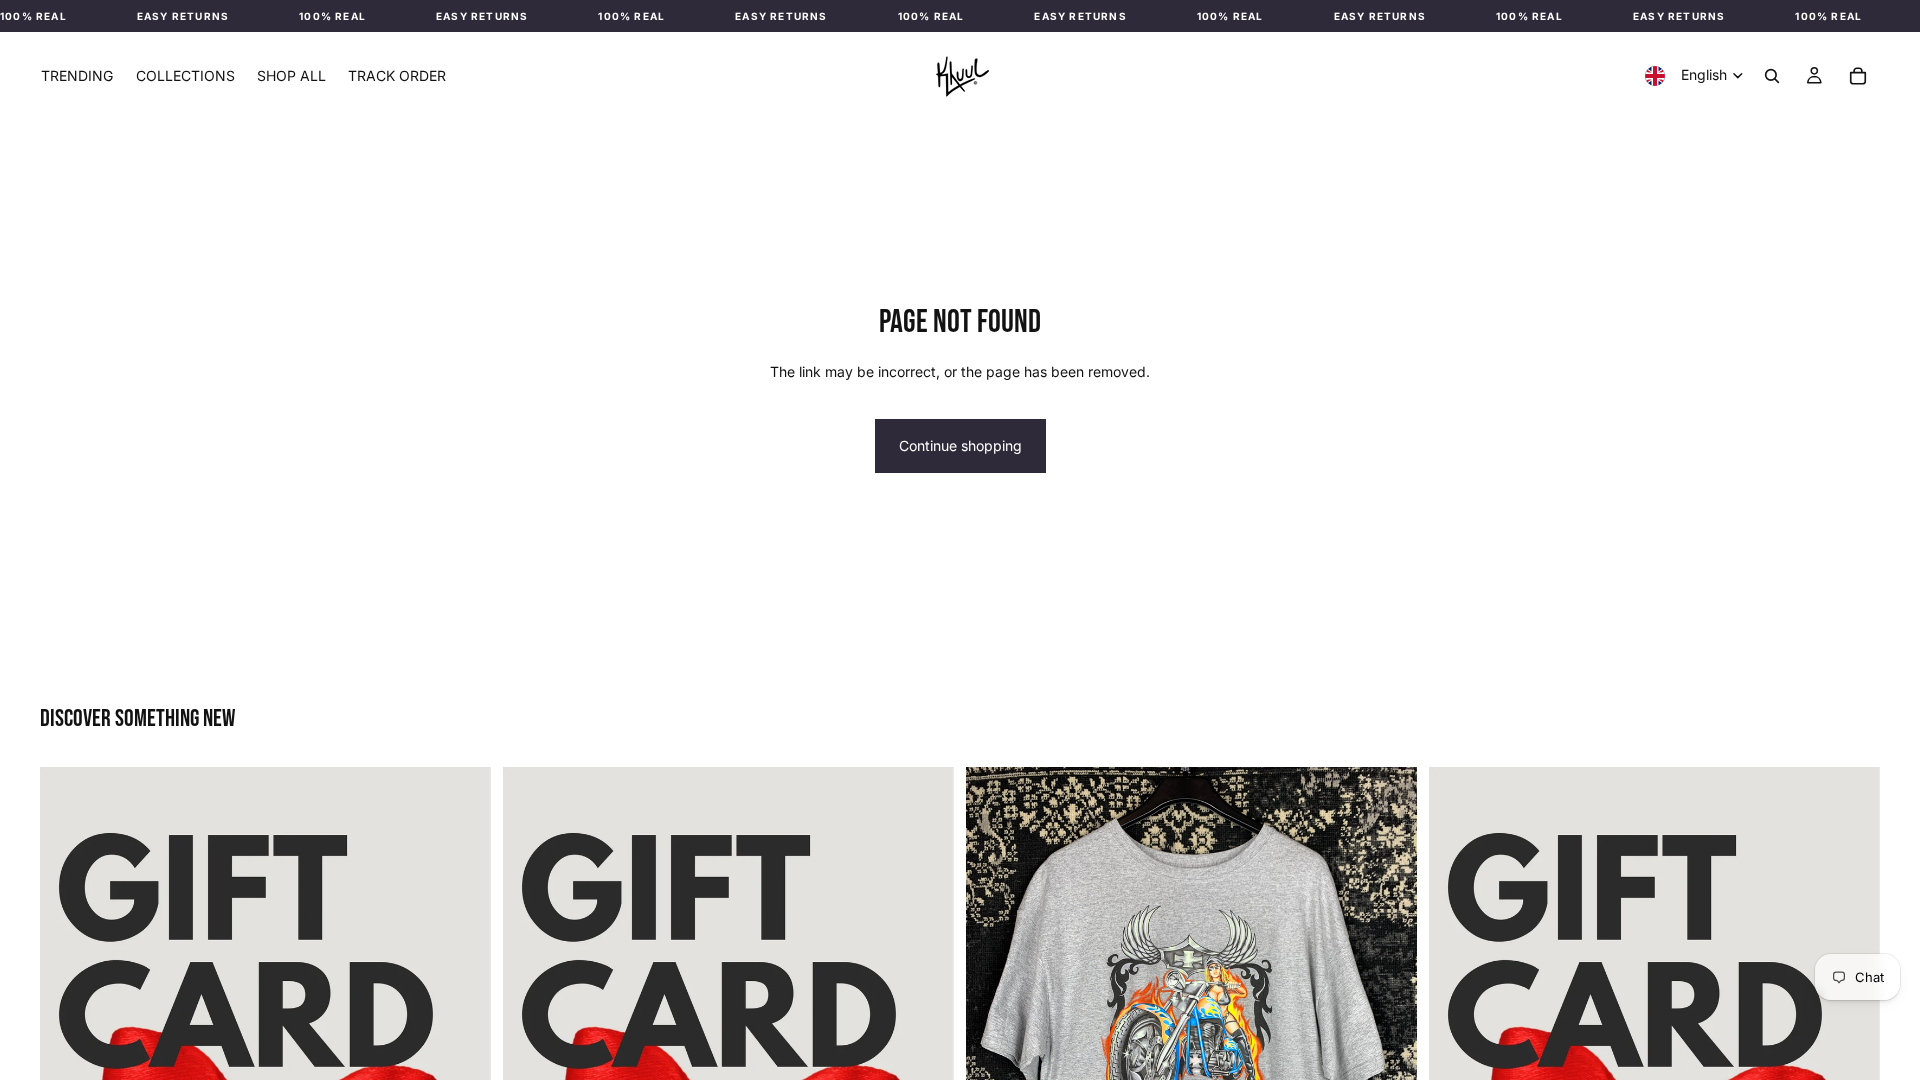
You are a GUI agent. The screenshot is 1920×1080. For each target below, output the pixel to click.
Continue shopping (960, 445)
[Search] (1772, 76)
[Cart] (1858, 76)
